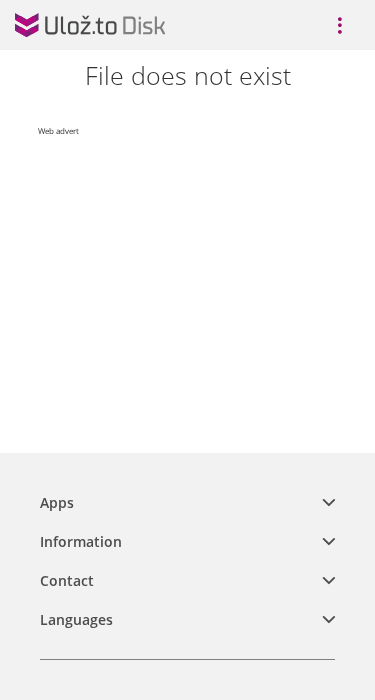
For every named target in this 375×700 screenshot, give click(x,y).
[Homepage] (90, 25)
